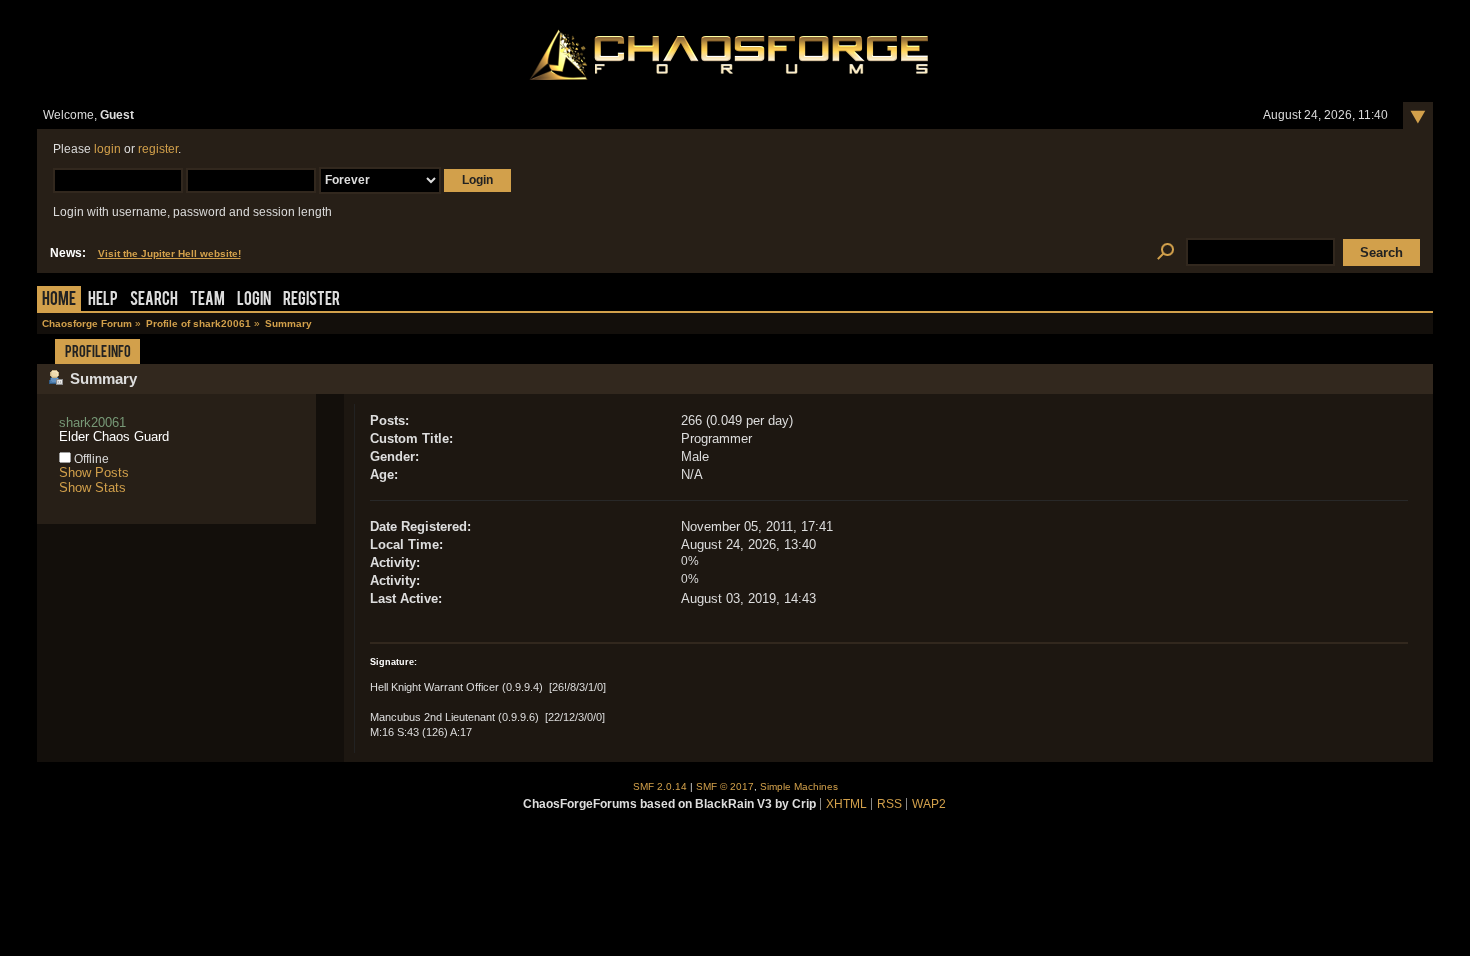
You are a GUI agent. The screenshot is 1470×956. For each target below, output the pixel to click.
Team (207, 300)
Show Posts (94, 472)
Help (103, 300)
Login (254, 300)
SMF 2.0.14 (660, 786)
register (158, 149)
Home (59, 300)
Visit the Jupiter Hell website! (169, 253)
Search (154, 300)
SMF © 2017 (725, 786)
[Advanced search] (1166, 252)
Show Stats (92, 487)
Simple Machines (799, 786)
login (107, 149)
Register (311, 300)
